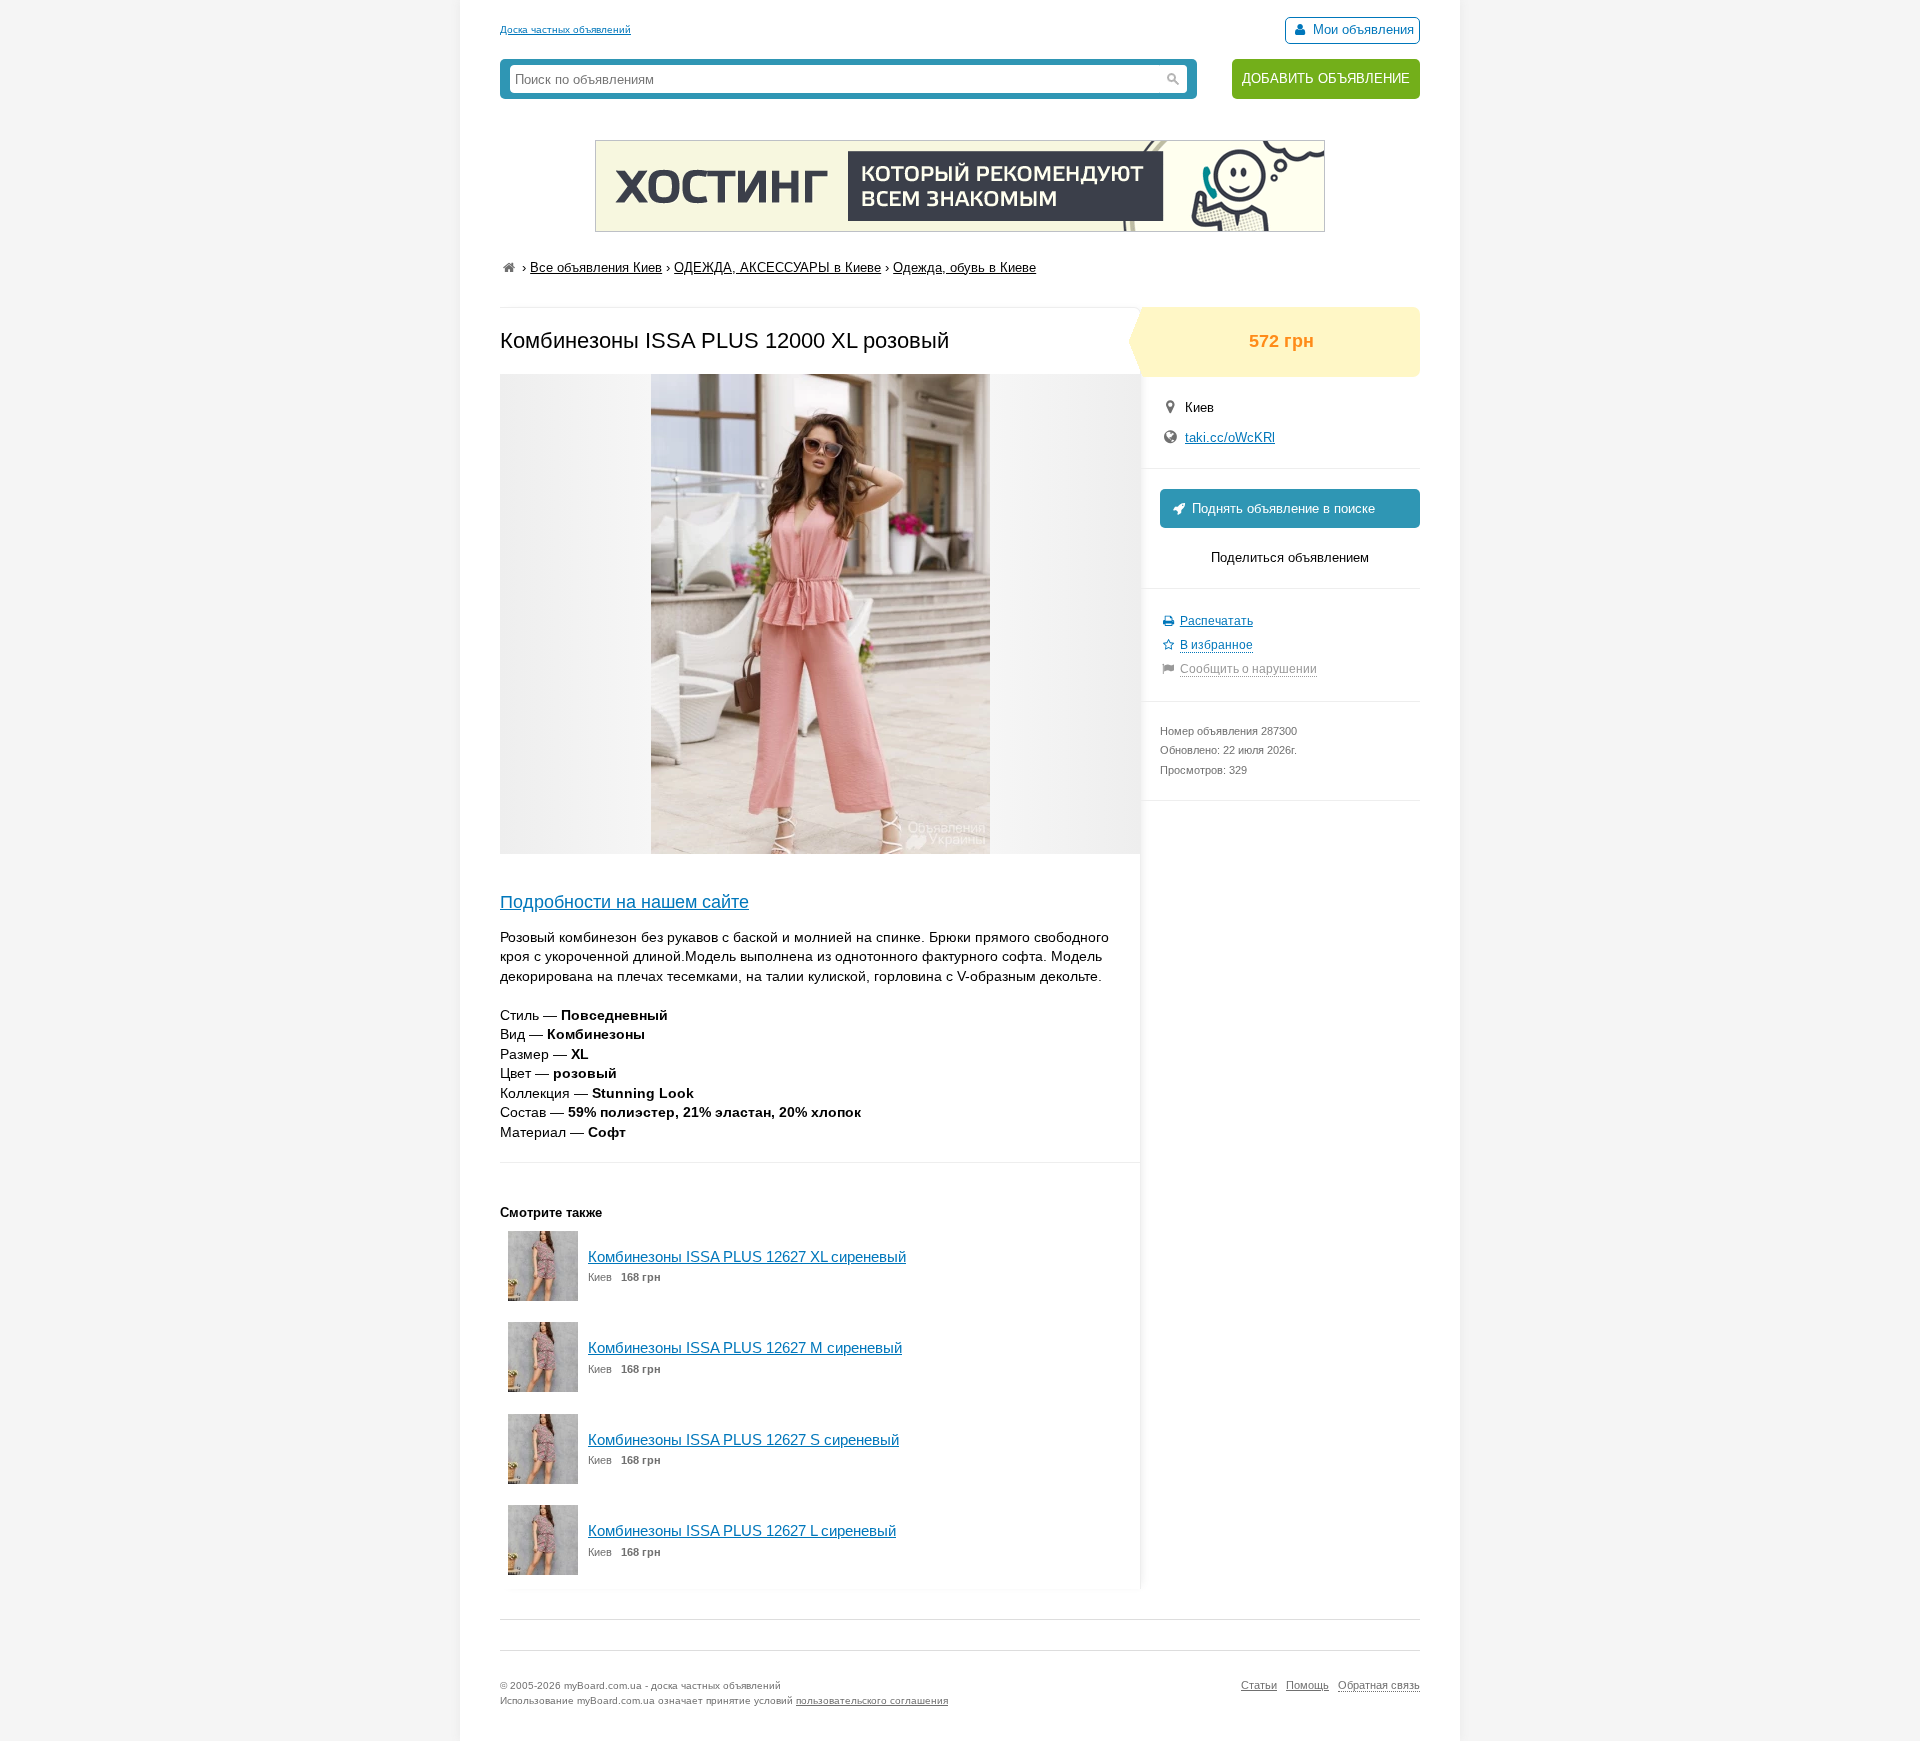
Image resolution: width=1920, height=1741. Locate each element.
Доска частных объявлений (565, 29)
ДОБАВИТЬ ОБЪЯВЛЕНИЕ (1326, 78)
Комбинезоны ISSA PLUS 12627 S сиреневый (743, 1439)
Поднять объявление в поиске (1281, 508)
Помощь (1307, 1685)
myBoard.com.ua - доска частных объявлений (672, 1685)
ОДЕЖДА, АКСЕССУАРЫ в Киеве (777, 267)
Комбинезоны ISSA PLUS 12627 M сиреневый (745, 1347)
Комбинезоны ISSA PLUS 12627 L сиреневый (742, 1530)
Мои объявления (1361, 29)
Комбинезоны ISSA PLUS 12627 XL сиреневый (747, 1256)
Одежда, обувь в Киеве (964, 267)
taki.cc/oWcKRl (1230, 437)
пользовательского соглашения (872, 1700)
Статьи (1259, 1685)
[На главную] (509, 267)
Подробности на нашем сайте (624, 902)
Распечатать (1216, 621)
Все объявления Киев (596, 267)
